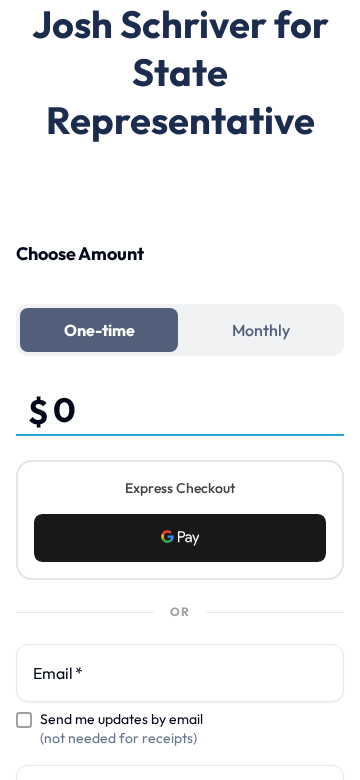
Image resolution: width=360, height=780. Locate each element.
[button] (180, 538)
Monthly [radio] (261, 330)
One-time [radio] (99, 330)
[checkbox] (24, 720)
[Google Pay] (180, 538)
